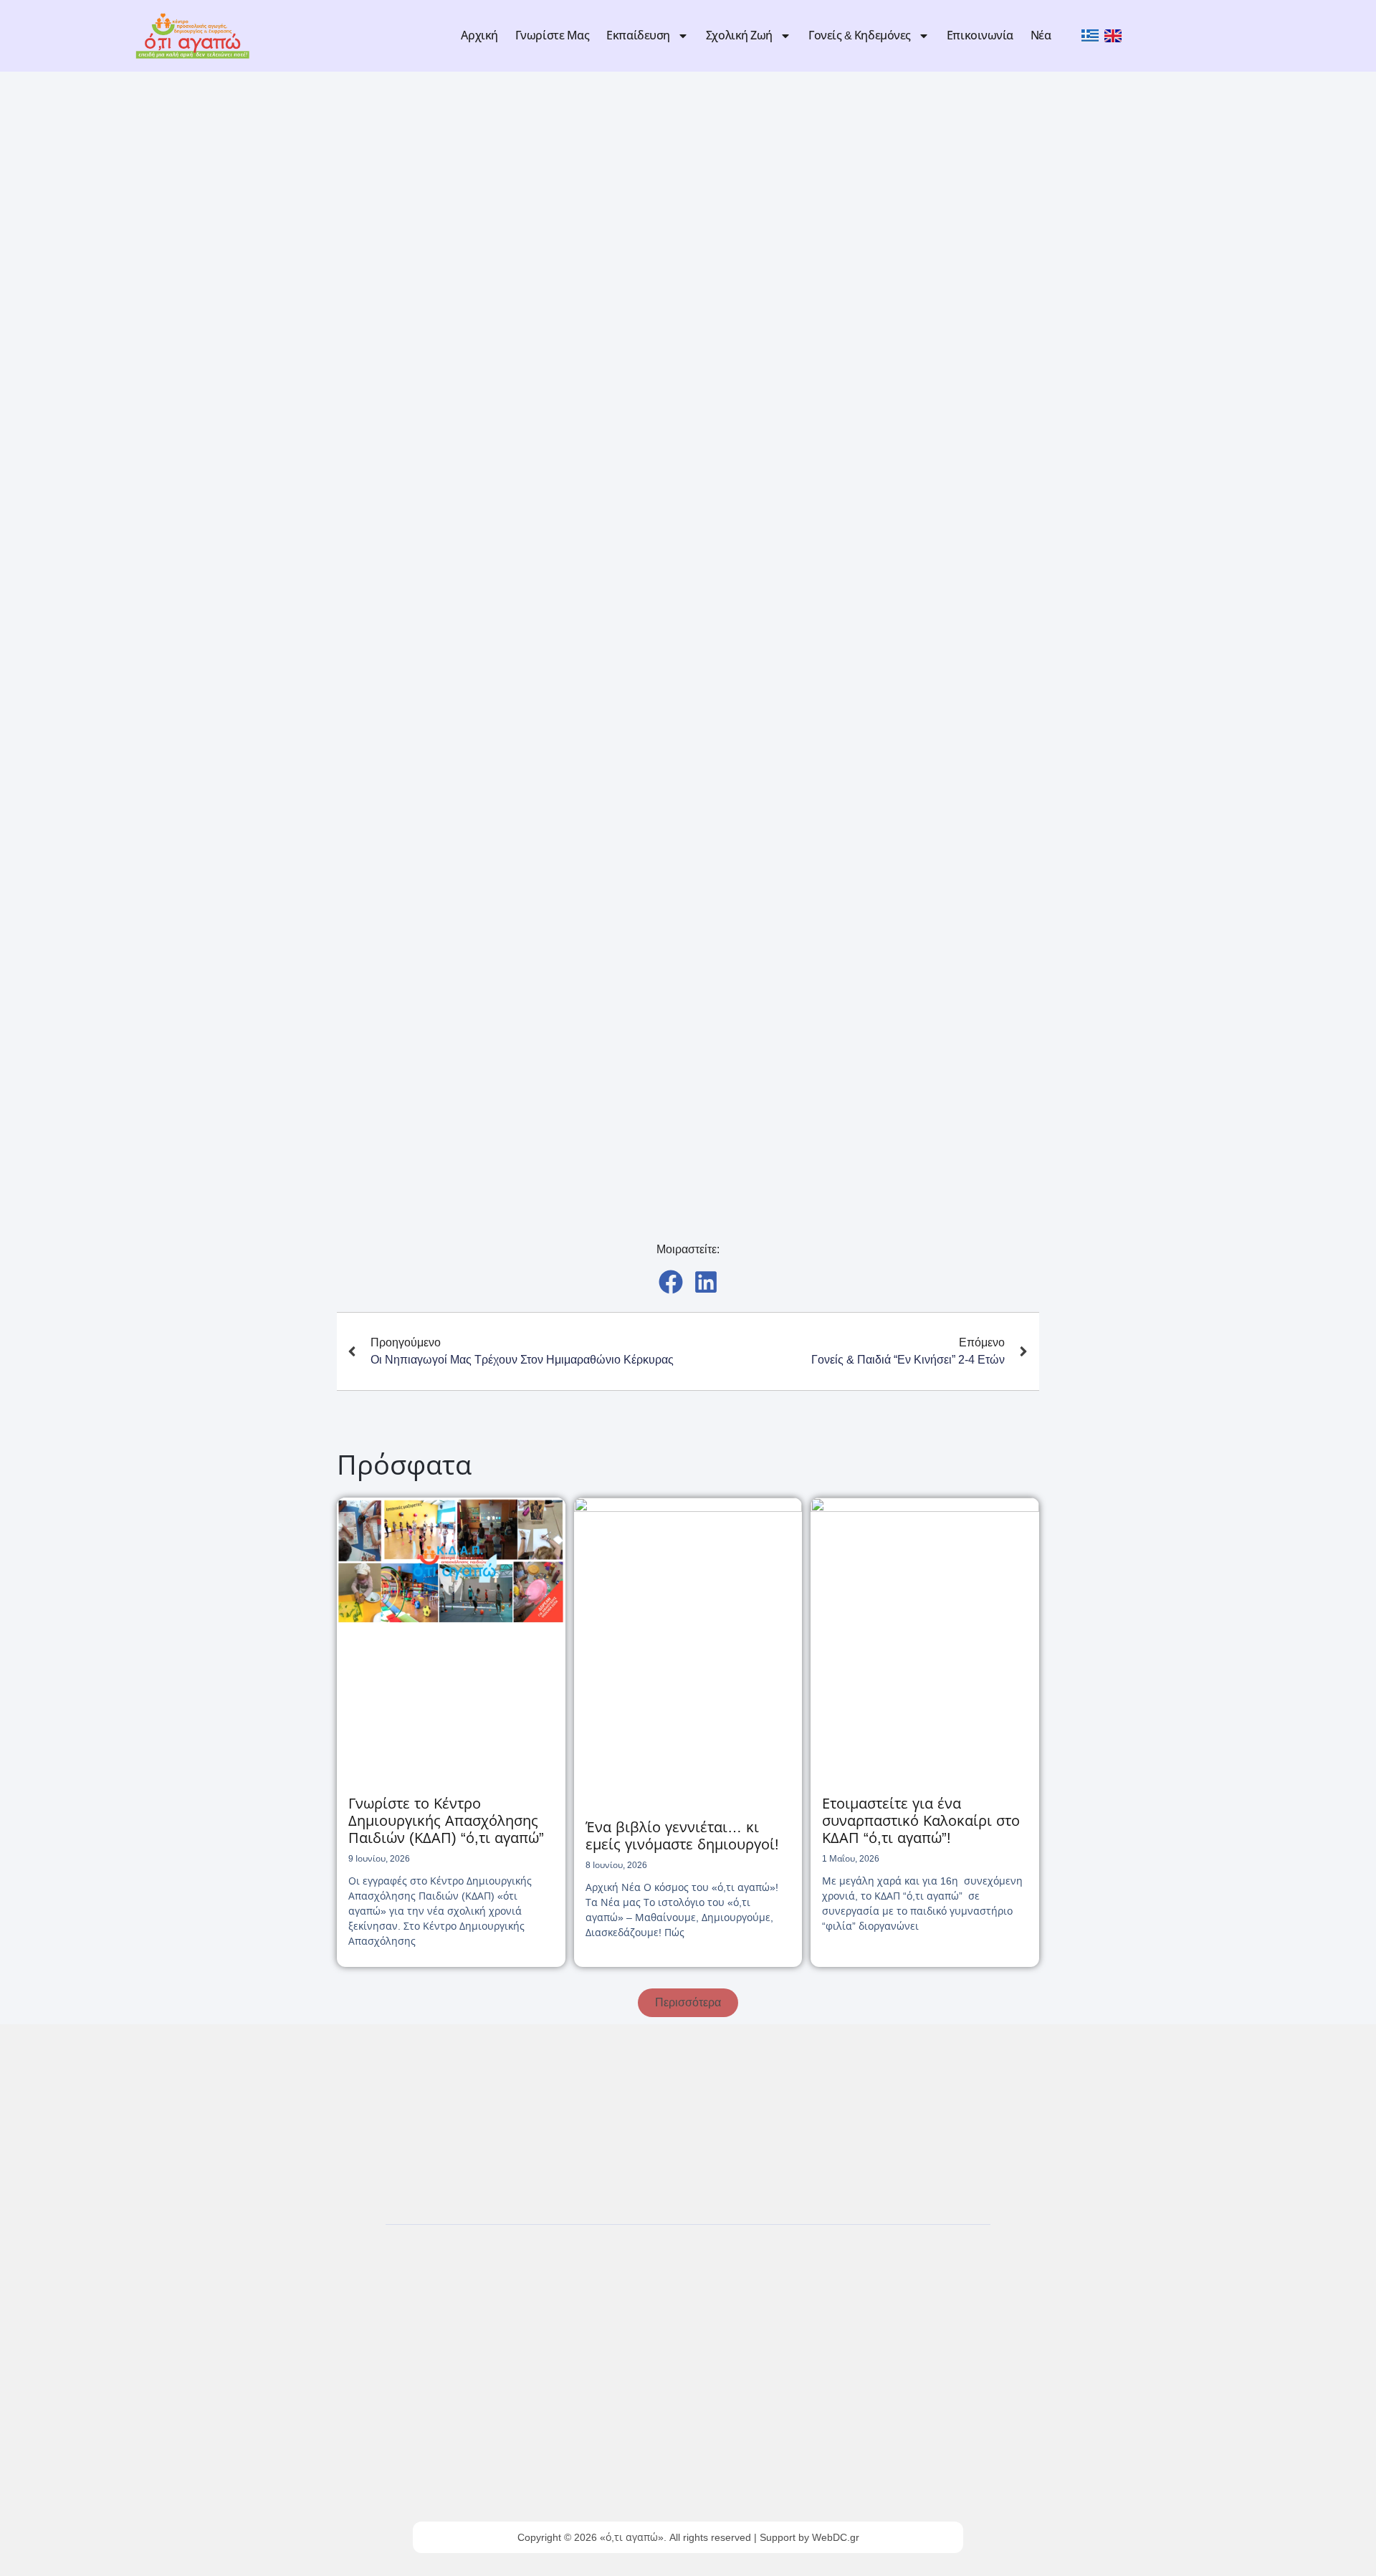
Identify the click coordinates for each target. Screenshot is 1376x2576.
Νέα (1041, 35)
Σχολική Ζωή (739, 35)
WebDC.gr (836, 2537)
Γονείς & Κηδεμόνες (860, 35)
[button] (670, 1282)
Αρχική (479, 35)
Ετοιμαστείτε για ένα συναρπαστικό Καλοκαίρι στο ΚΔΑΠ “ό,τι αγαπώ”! (921, 1821)
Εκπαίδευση (638, 35)
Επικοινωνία (980, 35)
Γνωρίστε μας (553, 35)
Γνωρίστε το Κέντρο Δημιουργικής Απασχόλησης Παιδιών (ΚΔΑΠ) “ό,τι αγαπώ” (446, 1821)
